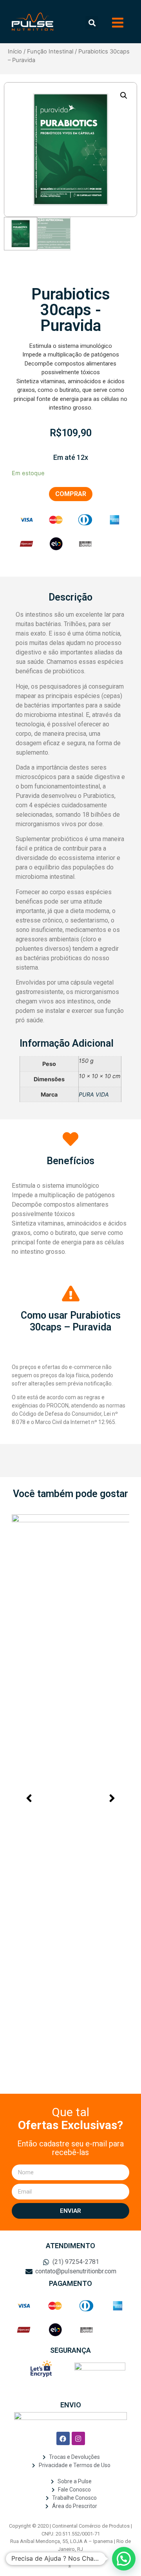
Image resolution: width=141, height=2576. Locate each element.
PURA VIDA (94, 1094)
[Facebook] (63, 2438)
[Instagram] (78, 2438)
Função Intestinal (50, 51)
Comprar (71, 494)
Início (15, 51)
